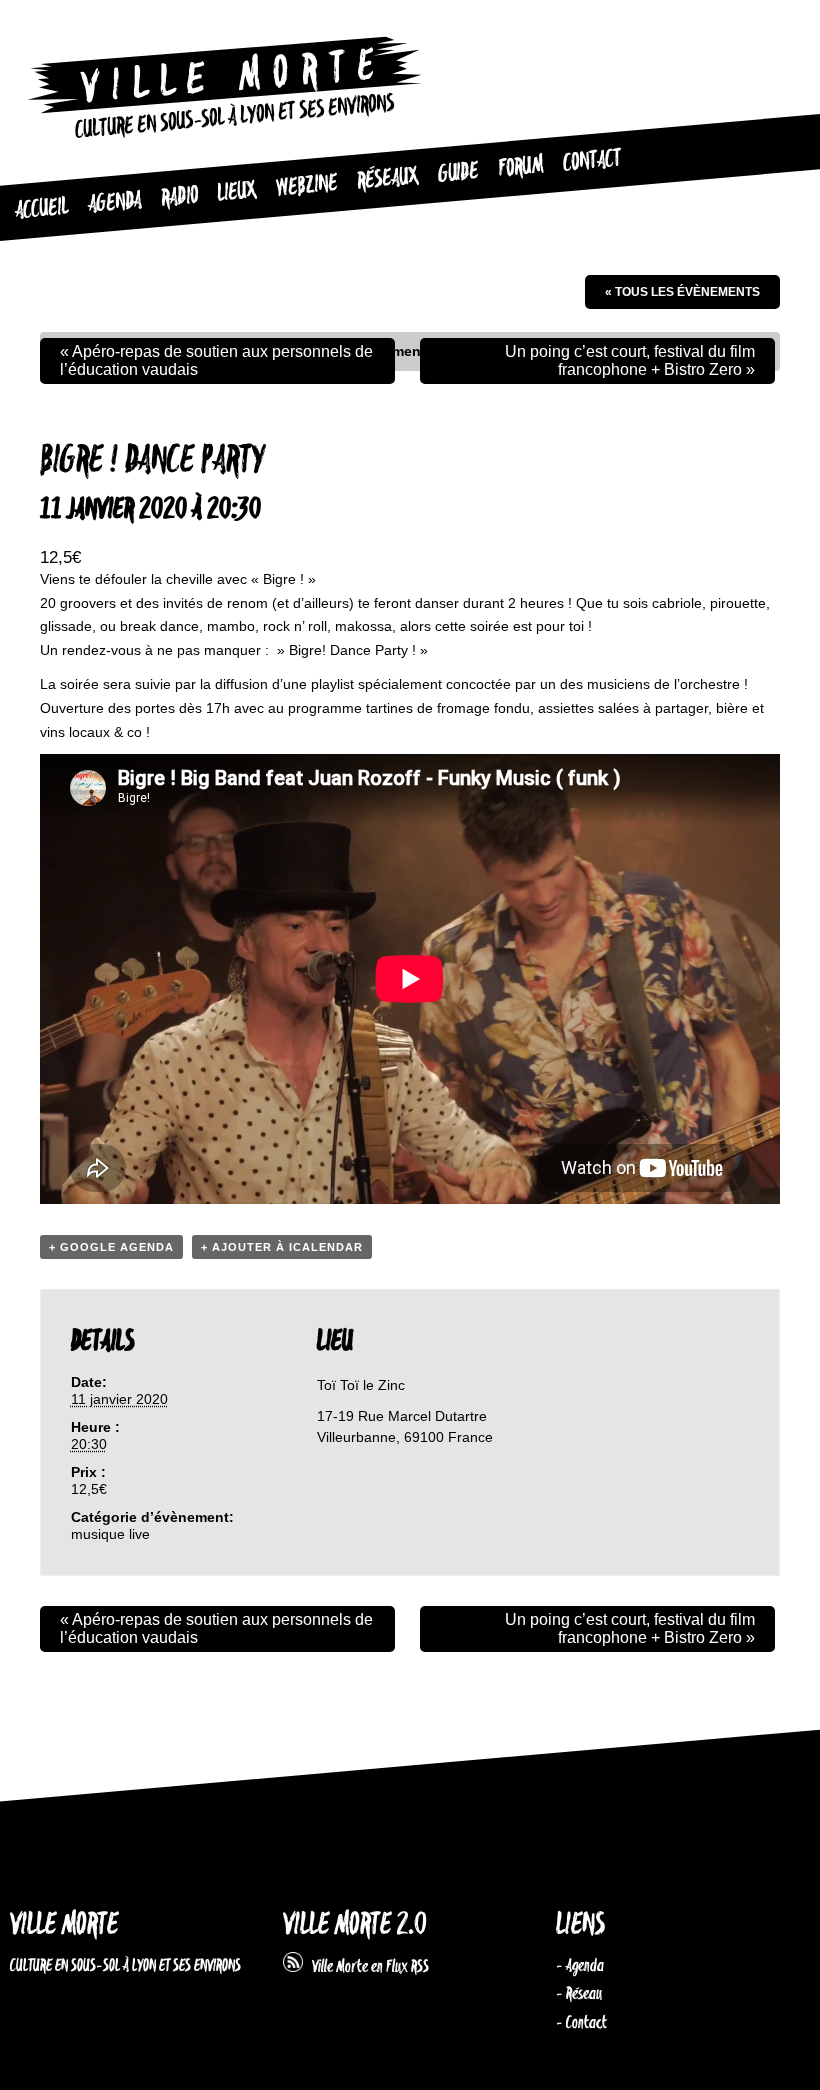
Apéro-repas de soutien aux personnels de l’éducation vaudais (216, 360)
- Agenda (580, 1966)
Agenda (114, 203)
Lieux (236, 191)
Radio (179, 197)
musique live (110, 1534)
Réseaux (387, 178)
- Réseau (579, 1994)
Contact (592, 161)
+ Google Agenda (111, 1247)
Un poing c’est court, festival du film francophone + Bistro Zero (630, 360)
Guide (458, 172)
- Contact (581, 2023)
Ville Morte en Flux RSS (366, 1967)
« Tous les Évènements (682, 292)
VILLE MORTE (64, 1925)
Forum (520, 167)
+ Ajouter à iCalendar (282, 1247)
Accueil (41, 209)
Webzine (306, 185)
